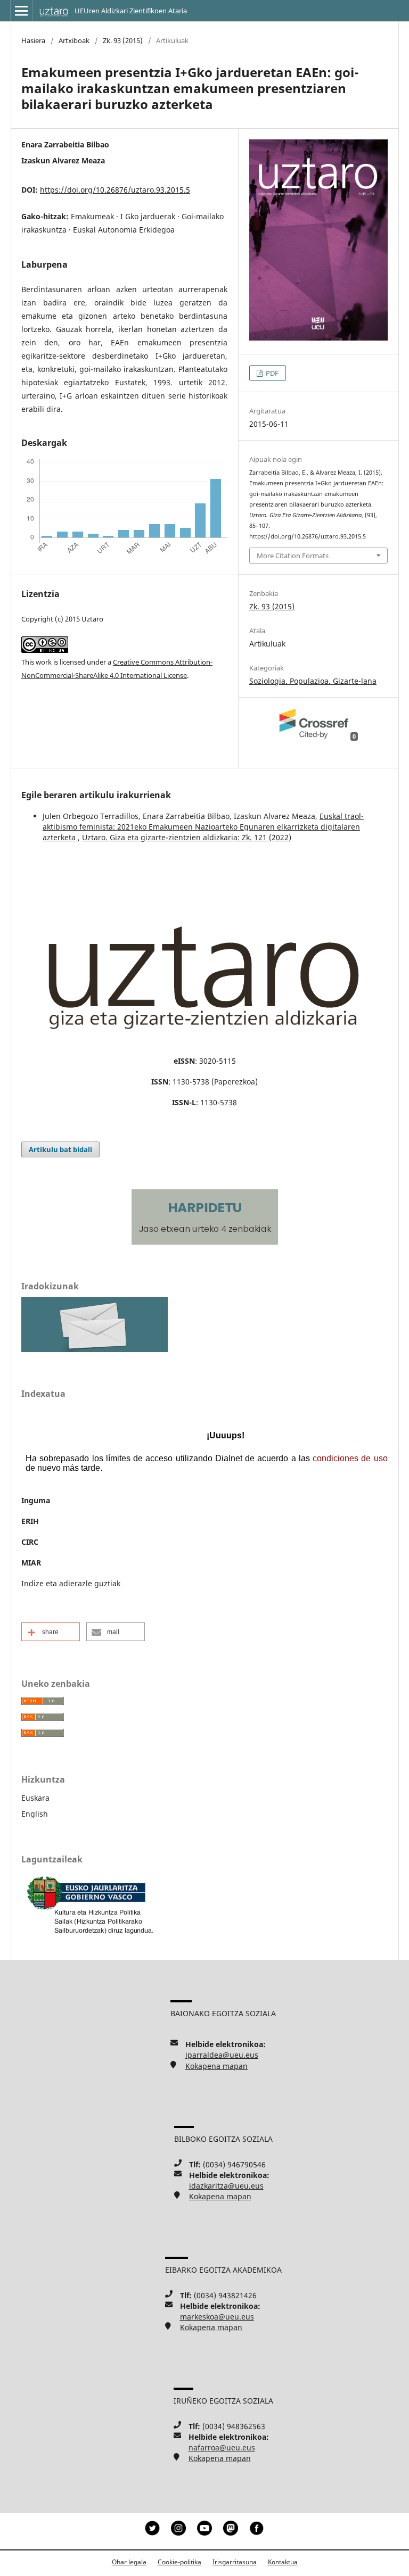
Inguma (36, 1500)
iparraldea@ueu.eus (222, 2055)
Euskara (35, 1798)
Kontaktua (283, 2562)
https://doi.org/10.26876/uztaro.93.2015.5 (115, 190)
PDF (271, 373)
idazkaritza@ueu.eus (226, 2186)
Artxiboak (74, 40)
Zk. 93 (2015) (123, 40)
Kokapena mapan (216, 2066)
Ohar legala (129, 2562)
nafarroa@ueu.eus (222, 2447)
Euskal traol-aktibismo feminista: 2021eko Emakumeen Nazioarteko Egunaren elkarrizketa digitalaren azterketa (203, 827)
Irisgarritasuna (235, 2562)
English (35, 1814)
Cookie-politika (179, 2562)
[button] (51, 1632)
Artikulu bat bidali (60, 1149)
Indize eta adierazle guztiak (71, 1583)
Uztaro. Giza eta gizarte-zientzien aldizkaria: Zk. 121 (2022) (187, 837)
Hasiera (33, 40)
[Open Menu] (21, 11)
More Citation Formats (293, 556)
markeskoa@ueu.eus (217, 2317)
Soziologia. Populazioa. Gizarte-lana (313, 681)
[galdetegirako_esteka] (95, 1349)
